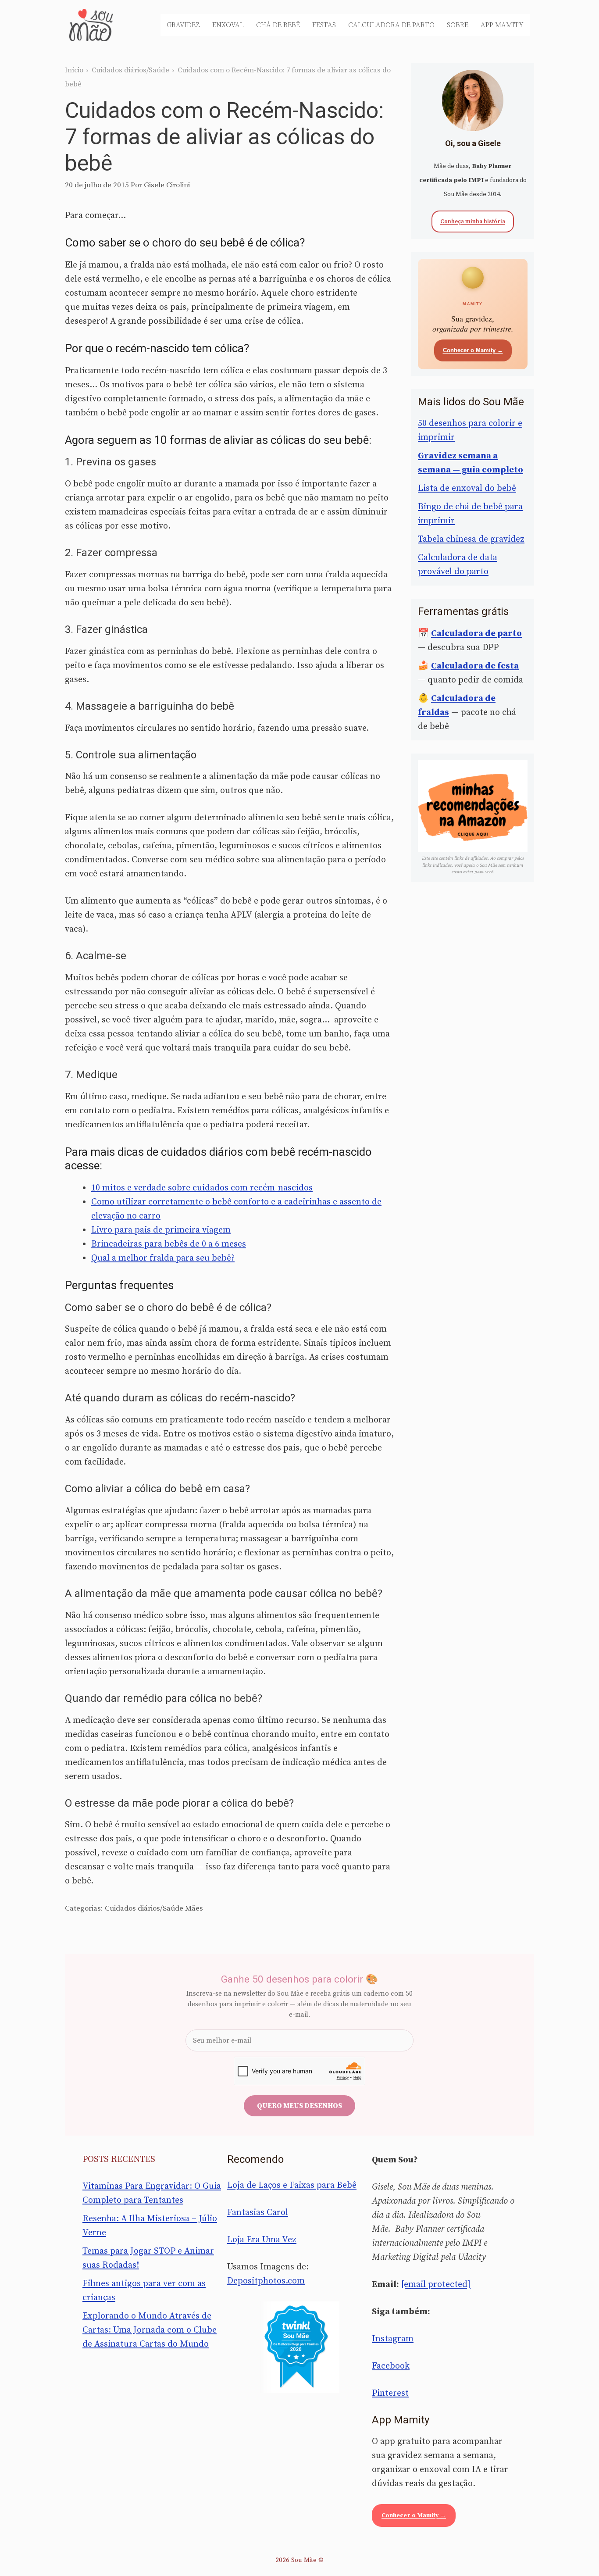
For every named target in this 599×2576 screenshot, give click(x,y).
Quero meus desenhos (299, 2106)
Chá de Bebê (278, 25)
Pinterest (390, 2393)
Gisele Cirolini (167, 185)
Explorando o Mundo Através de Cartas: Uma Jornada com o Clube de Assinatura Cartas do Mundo (150, 2330)
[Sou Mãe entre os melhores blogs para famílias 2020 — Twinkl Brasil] (300, 2347)
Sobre (458, 25)
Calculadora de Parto (391, 25)
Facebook (391, 2366)
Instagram (393, 2339)
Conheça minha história (473, 222)
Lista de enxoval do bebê (467, 488)
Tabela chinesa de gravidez (471, 539)
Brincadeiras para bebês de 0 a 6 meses (169, 1244)
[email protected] (436, 2285)
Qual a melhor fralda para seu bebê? (163, 1258)
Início (74, 70)
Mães (194, 1908)
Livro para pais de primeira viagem (161, 1230)
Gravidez (183, 25)
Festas (324, 25)
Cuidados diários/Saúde (130, 70)
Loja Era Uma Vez (262, 2240)
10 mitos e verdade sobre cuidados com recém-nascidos (202, 1188)
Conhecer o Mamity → (473, 350)
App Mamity (502, 25)
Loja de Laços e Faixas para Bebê (292, 2185)
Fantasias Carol (258, 2213)
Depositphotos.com (266, 2281)
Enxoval (228, 25)
